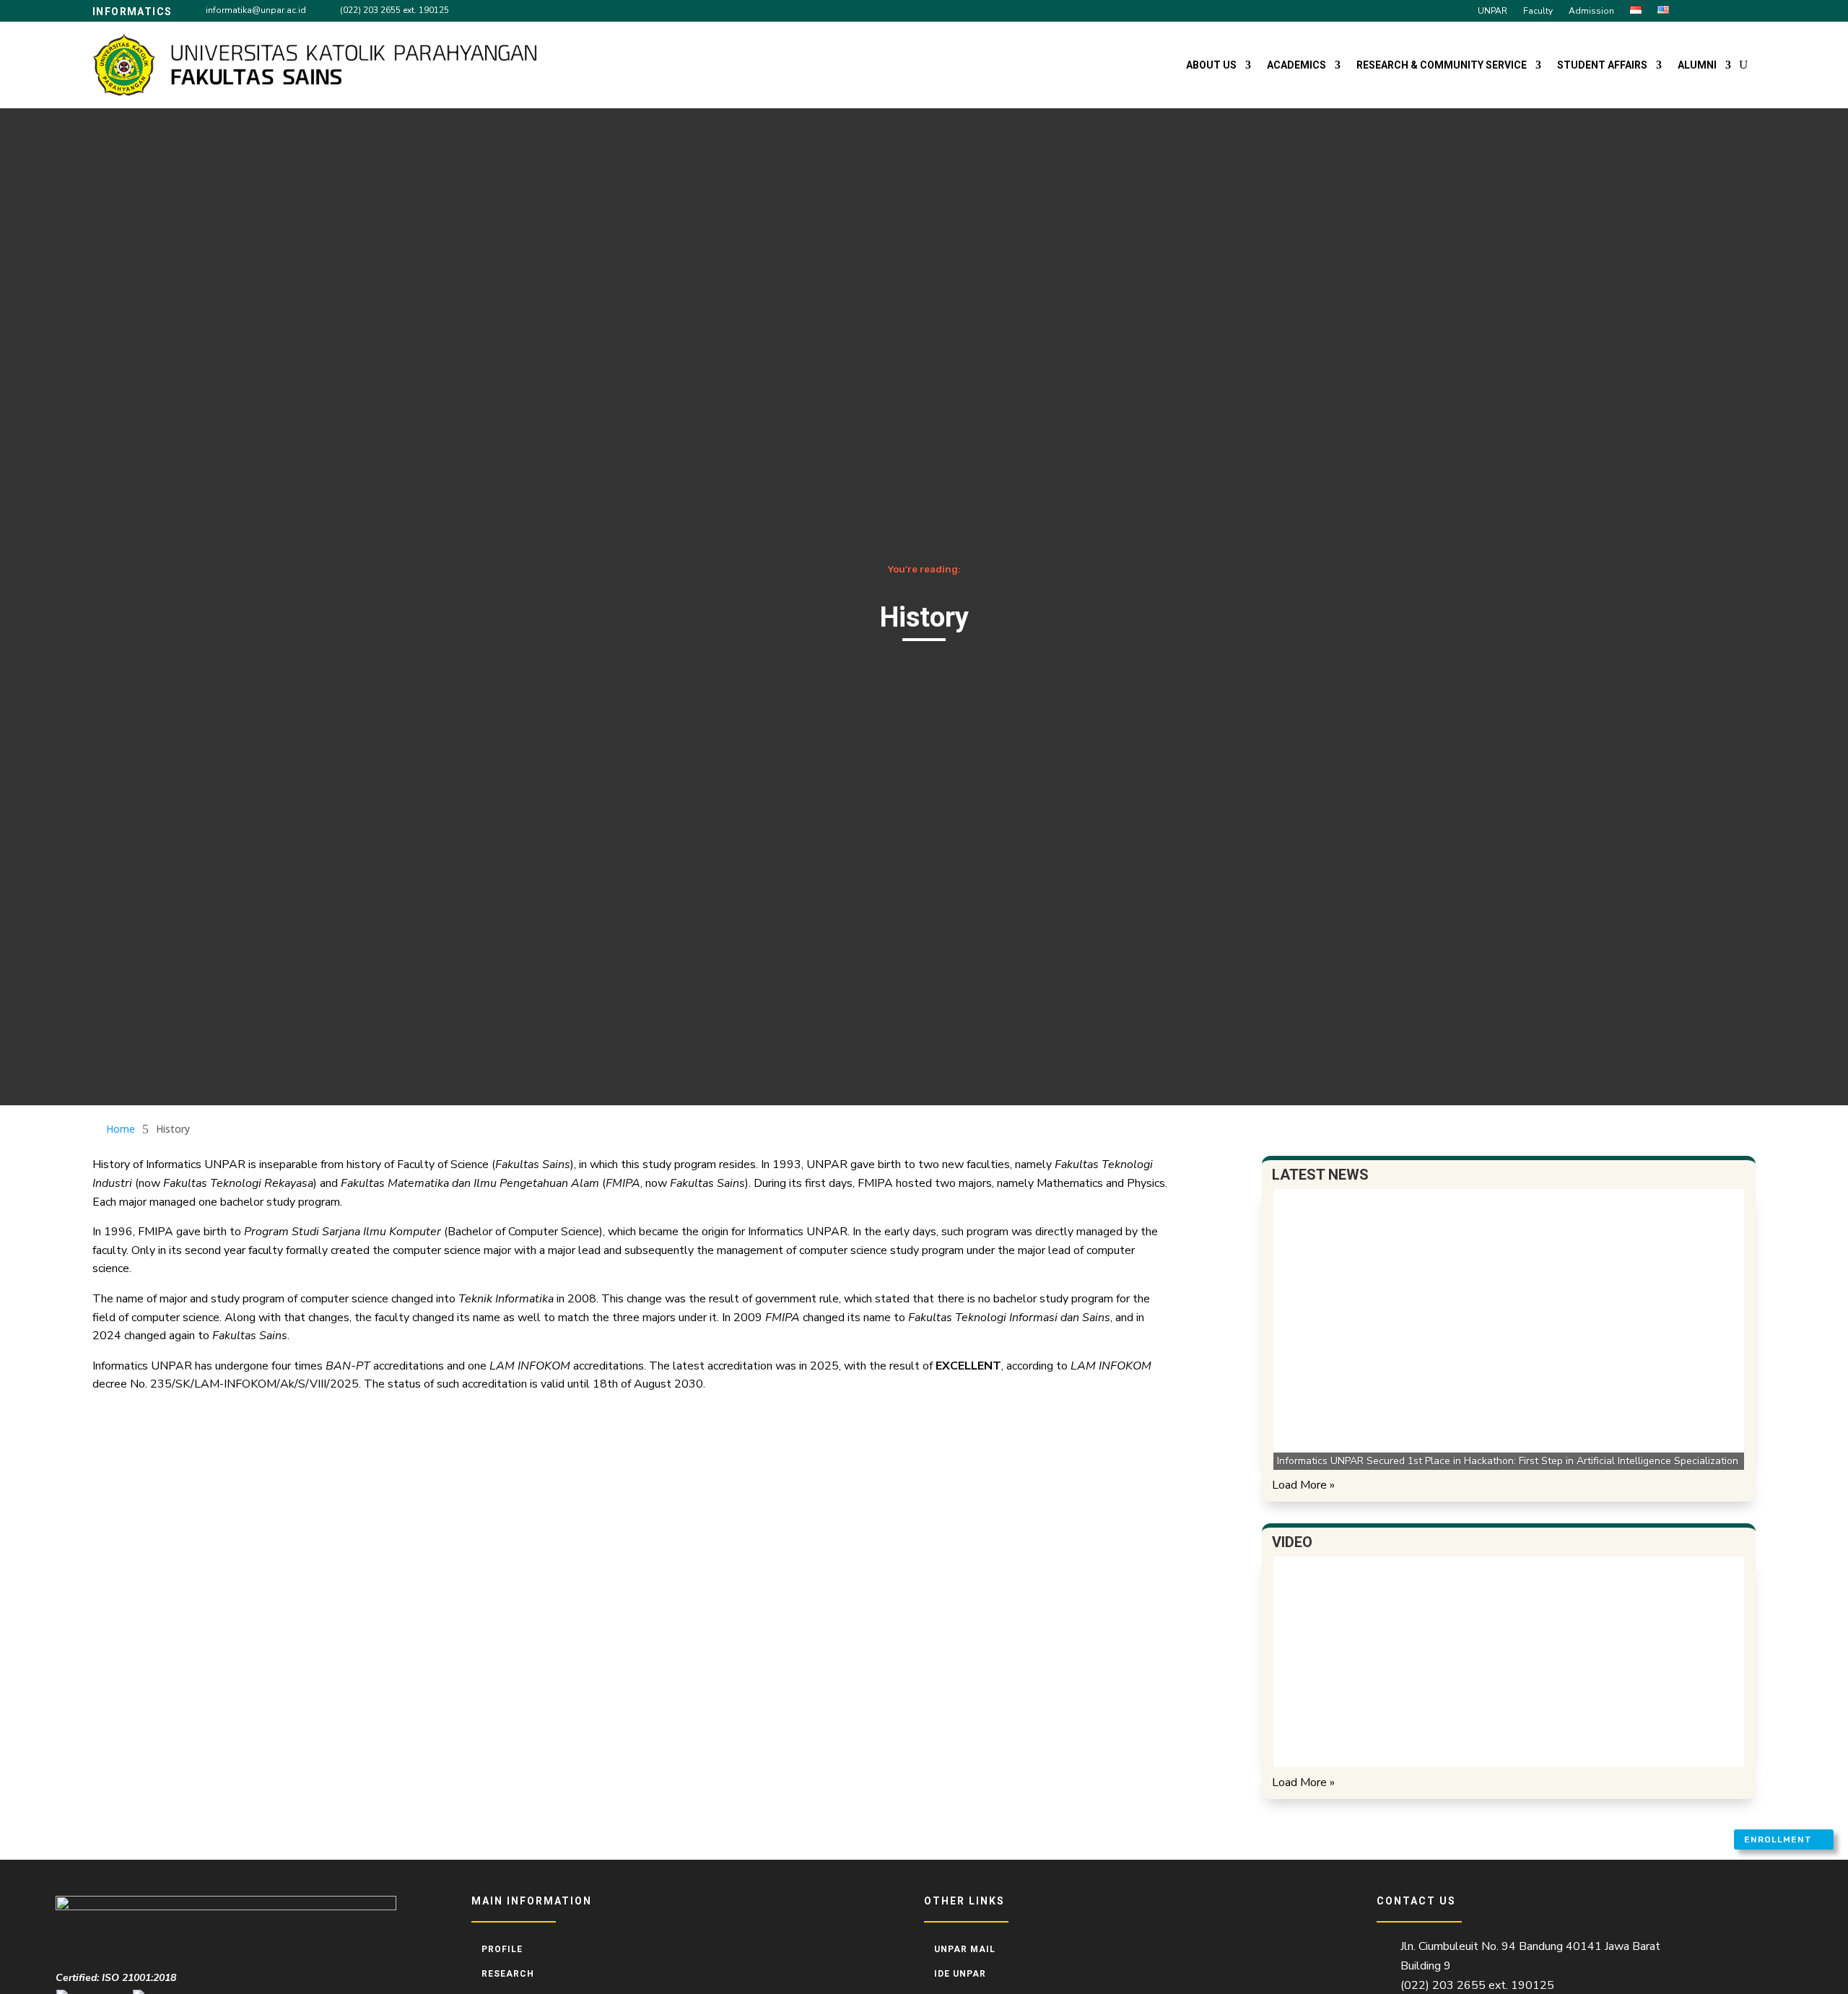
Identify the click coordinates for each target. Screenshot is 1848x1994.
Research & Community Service (1442, 65)
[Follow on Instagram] (1720, 10)
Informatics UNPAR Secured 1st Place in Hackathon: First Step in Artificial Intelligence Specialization (1508, 1461)
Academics (1296, 65)
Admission (1591, 11)
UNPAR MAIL (965, 1949)
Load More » (1303, 1485)
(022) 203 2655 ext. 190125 (395, 10)
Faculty (1538, 11)
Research (508, 1974)
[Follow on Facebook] (1694, 10)
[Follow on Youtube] (1745, 10)
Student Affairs (1602, 65)
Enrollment (1778, 1840)
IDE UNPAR (960, 1974)
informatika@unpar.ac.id (256, 10)
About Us (1211, 65)
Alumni (1697, 65)
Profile (502, 1949)
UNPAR (1492, 11)
